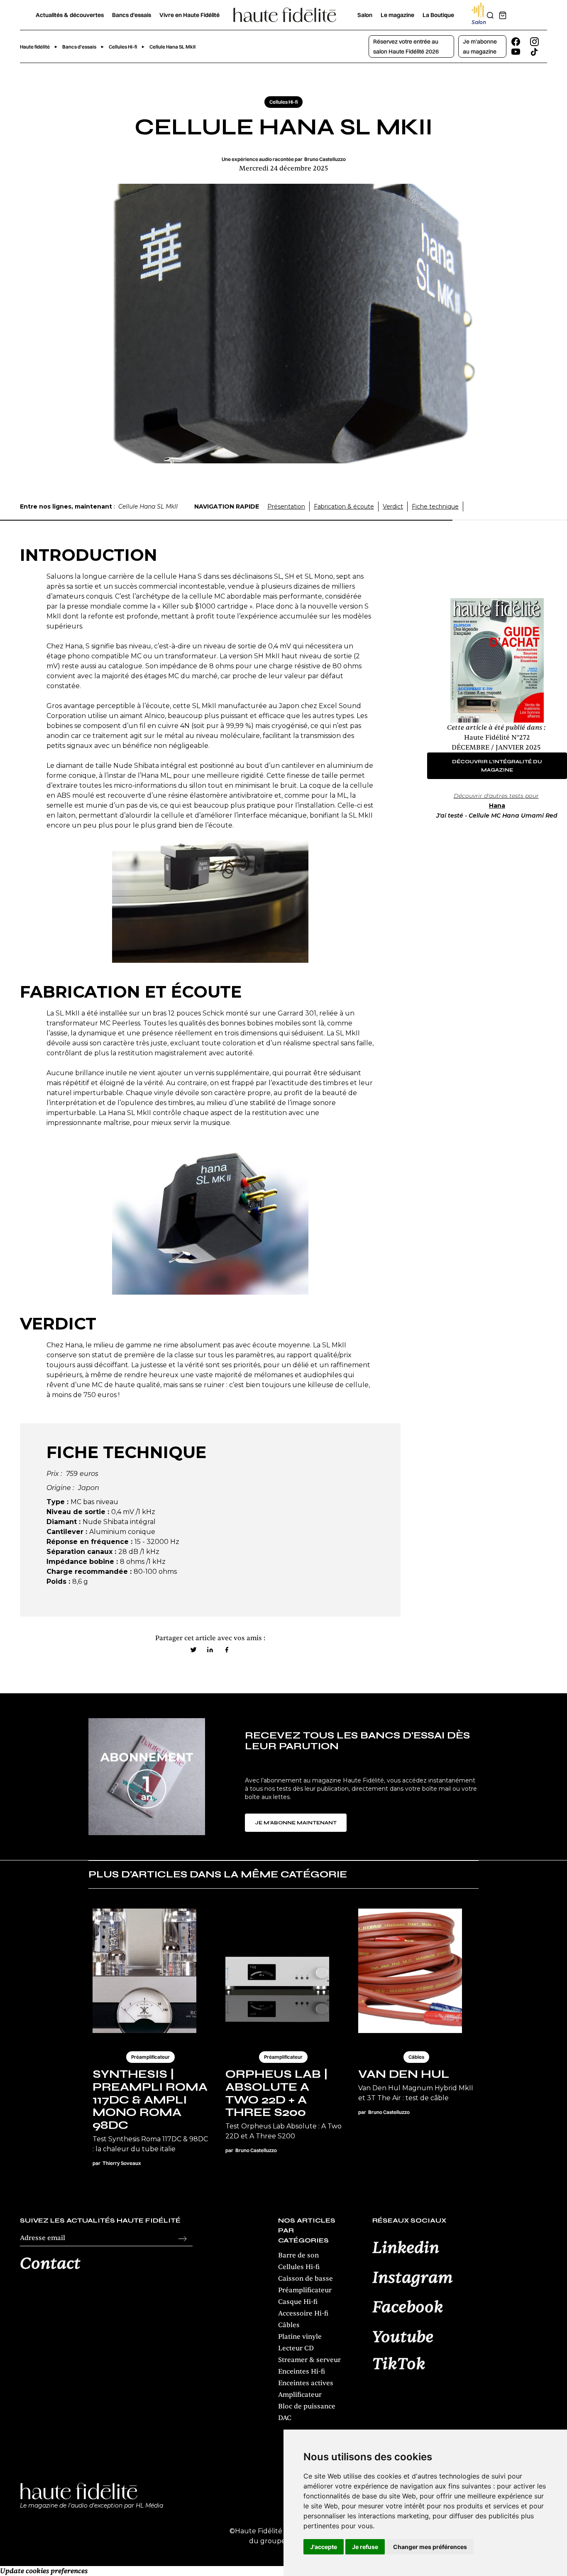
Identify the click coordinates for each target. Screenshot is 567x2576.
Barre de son (298, 2255)
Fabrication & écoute (344, 506)
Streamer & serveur (309, 2360)
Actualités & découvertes (70, 15)
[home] (285, 15)
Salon (365, 15)
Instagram (413, 2278)
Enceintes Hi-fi (302, 2371)
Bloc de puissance (307, 2406)
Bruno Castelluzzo (325, 159)
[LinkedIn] (210, 1650)
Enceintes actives (306, 2383)
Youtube (403, 2337)
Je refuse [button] (365, 2547)
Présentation (286, 506)
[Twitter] (193, 1650)
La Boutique (438, 15)
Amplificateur (300, 2395)
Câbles (289, 2325)
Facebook (408, 2308)
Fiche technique (435, 506)
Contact (50, 2264)
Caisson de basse (305, 2279)
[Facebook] (227, 1650)
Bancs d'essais (132, 15)
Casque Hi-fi (298, 2302)
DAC (285, 2418)
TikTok (399, 2364)
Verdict (393, 506)
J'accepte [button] (324, 2547)
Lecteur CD (296, 2348)
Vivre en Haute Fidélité (189, 15)
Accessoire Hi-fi (303, 2313)
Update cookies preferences (44, 2571)
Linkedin (406, 2248)
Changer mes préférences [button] (430, 2547)
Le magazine (397, 15)
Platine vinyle (300, 2337)
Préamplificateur (305, 2290)
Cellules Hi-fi (299, 2267)
